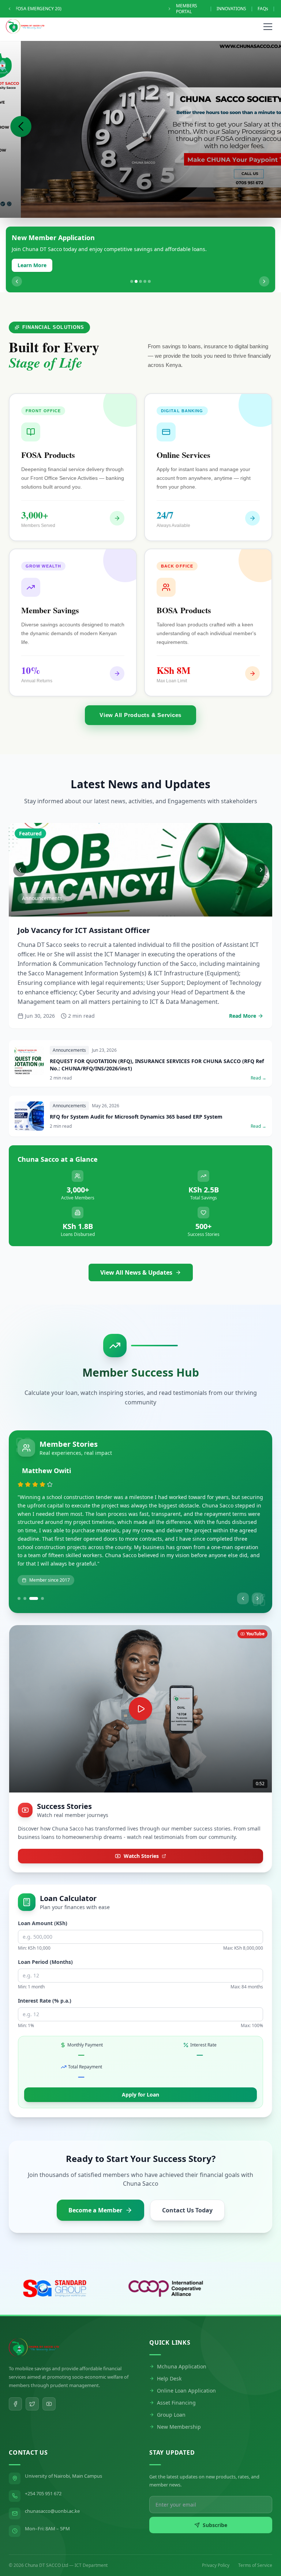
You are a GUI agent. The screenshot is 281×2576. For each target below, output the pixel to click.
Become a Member (95, 2192)
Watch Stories (141, 1838)
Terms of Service (255, 2547)
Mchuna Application (182, 2348)
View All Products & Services (140, 715)
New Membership (179, 2408)
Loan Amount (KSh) (43, 1905)
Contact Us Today (187, 2192)
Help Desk (169, 2360)
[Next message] (184, 9)
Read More (243, 997)
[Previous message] (10, 9)
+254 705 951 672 (43, 2475)
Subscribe (215, 2507)
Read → (258, 1052)
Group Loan (171, 2396)
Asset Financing (176, 2384)
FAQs (269, 9)
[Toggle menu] (268, 26)
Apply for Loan (140, 2076)
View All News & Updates (136, 1248)
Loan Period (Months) (45, 1944)
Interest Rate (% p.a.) (45, 1982)
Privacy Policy (216, 2547)
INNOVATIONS (238, 9)
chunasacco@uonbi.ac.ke (52, 2493)
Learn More (32, 265)
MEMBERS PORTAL (201, 9)
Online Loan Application (186, 2372)
